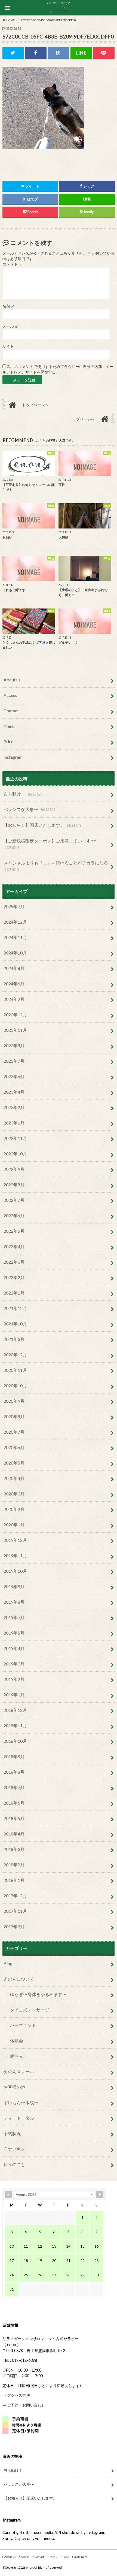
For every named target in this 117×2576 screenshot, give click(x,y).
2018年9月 (14, 1756)
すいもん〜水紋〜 (21, 2102)
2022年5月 (14, 1231)
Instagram (13, 757)
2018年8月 (14, 1772)
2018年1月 (14, 1880)
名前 (9, 306)
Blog (8, 1963)
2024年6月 (14, 984)
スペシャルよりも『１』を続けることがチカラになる (56, 866)
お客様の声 (14, 2087)
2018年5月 (14, 1818)
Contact (11, 711)
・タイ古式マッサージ (27, 2010)
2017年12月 (15, 1896)
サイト (8, 346)
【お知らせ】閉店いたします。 (42, 825)
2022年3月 (14, 1262)
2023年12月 (15, 1015)
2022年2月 (14, 1277)
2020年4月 (14, 1478)
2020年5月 (14, 1463)
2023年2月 (14, 1107)
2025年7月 (14, 906)
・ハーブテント (21, 2025)
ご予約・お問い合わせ (26, 2405)
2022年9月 (14, 1169)
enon (30, 2567)
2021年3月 (14, 1339)
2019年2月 (14, 1679)
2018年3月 (14, 1849)
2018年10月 (15, 1741)
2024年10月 (15, 953)
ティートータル (19, 2118)
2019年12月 (15, 1540)
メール (10, 326)
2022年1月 (14, 1293)
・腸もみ (14, 2056)
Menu (9, 726)
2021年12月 (15, 1308)
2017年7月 (14, 1926)
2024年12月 (15, 922)
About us (12, 680)
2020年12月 (15, 1355)
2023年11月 (15, 1030)
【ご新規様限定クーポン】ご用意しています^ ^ (50, 844)
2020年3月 (14, 1494)
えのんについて (19, 1979)
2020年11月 (15, 1370)
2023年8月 (14, 1045)
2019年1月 (14, 1695)
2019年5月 (14, 1633)
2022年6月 (14, 1215)
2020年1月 (14, 1525)
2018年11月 (15, 1726)
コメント (12, 264)
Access (10, 695)
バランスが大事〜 (29, 809)
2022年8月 (14, 1185)
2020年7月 (14, 1432)
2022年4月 (14, 1246)
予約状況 (12, 2133)
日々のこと (14, 2164)
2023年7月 (14, 1061)
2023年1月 (14, 1123)
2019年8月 (14, 1602)
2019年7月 (14, 1617)
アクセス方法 (19, 2395)
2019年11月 (15, 1555)
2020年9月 (14, 1401)
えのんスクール (19, 2072)
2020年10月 (15, 1385)
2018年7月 (14, 1787)
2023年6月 (14, 1076)
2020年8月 (14, 1416)
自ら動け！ (23, 794)
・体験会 (14, 2041)
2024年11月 (15, 937)
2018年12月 (15, 1710)
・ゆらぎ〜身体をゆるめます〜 (36, 1994)
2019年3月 (14, 1664)
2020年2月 (14, 1509)
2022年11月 (15, 1138)
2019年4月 (14, 1648)
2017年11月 (15, 1911)
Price (8, 741)
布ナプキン (14, 2149)
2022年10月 (15, 1154)
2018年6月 (14, 1803)
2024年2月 (14, 999)
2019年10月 (15, 1571)
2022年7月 (14, 1200)
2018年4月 (14, 1834)
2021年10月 (15, 1324)
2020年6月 (14, 1447)
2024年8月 (14, 968)
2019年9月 (14, 1586)
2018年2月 (14, 1865)
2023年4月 (14, 1092)
